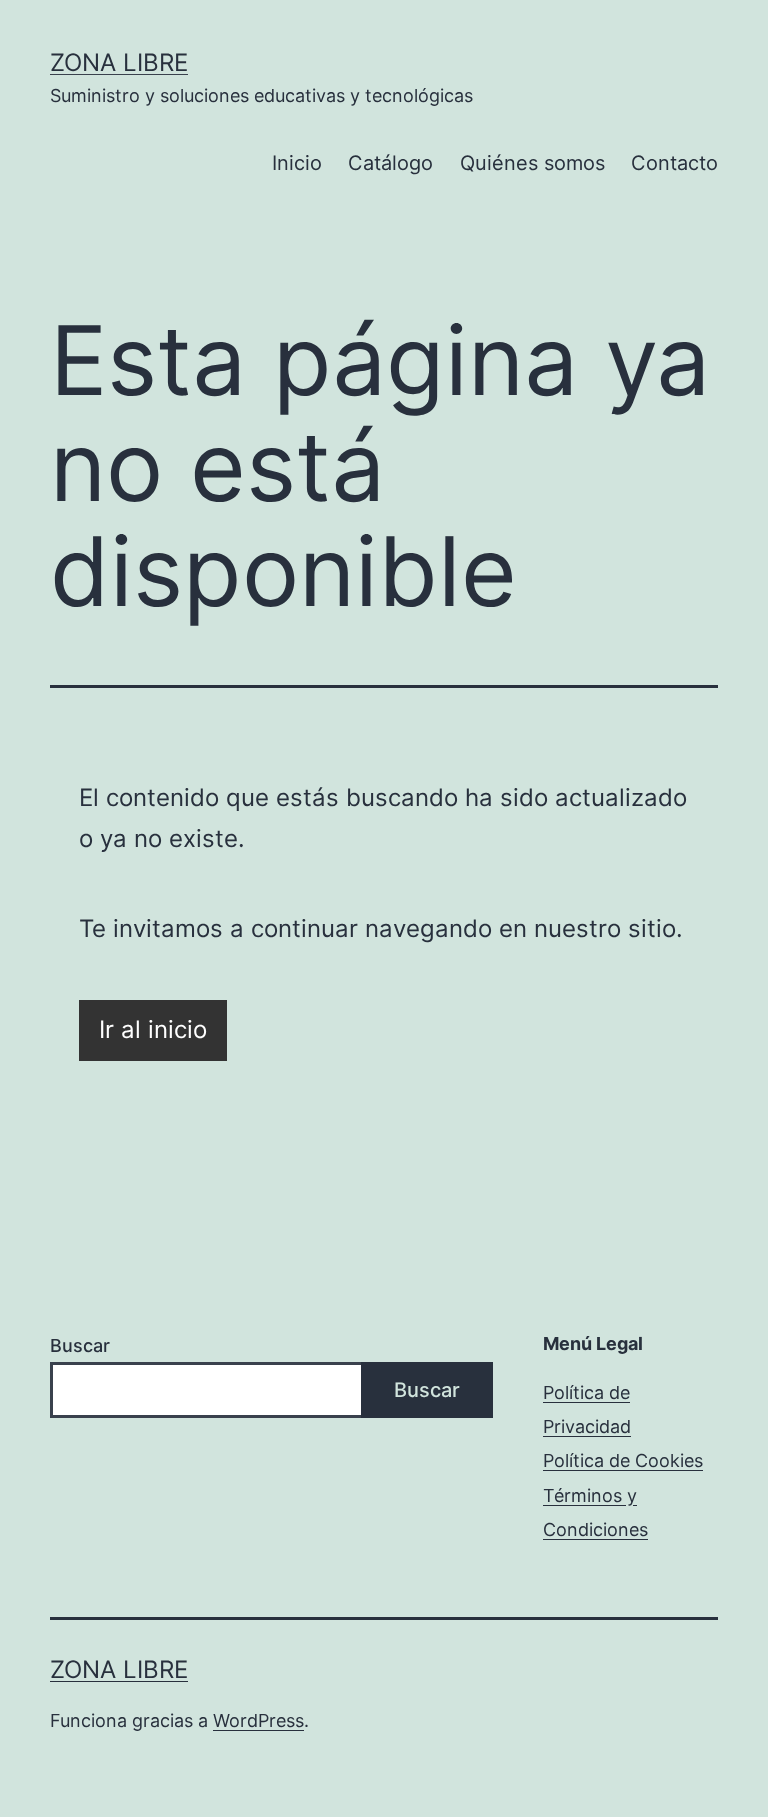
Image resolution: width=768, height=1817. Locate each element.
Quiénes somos (532, 163)
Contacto (674, 163)
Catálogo (390, 163)
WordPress (258, 1720)
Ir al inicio (153, 1029)
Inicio (297, 163)
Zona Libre (119, 62)
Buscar (80, 1345)
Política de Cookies (623, 1460)
